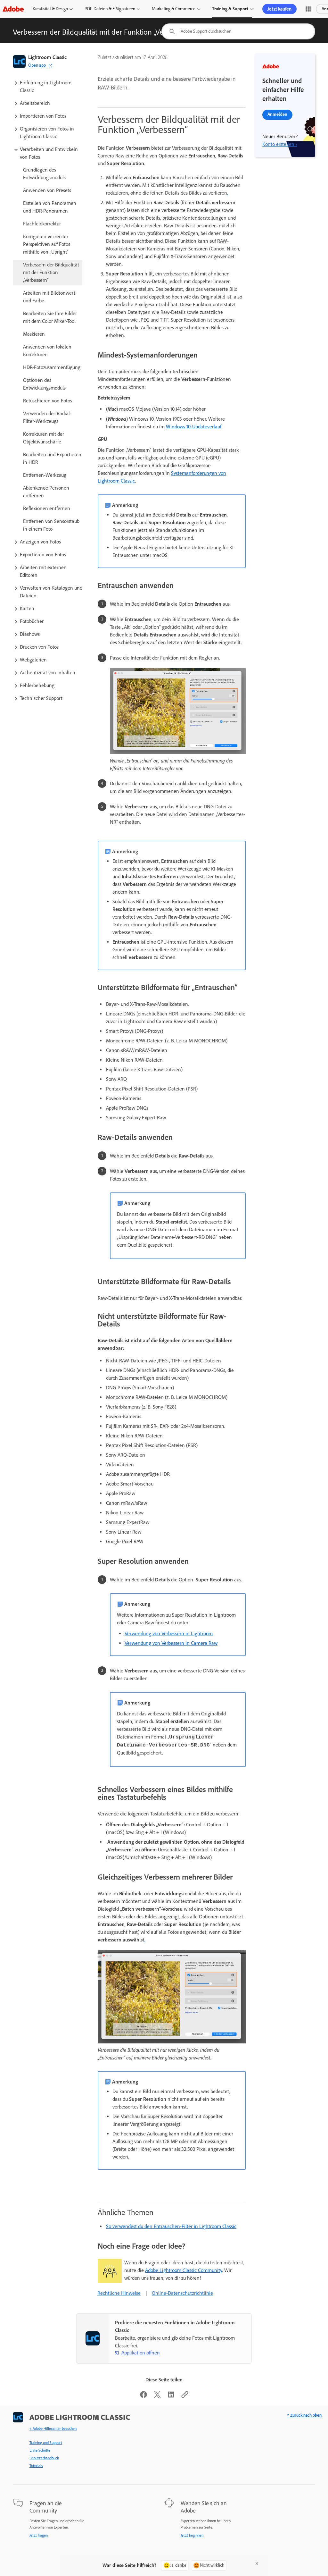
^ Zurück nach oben (304, 2415)
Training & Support (230, 9)
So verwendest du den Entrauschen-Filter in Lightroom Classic (171, 2226)
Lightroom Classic (47, 57)
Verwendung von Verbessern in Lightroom (169, 1633)
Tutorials (36, 2466)
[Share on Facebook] (143, 2397)
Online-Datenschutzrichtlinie (182, 2293)
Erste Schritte (40, 2450)
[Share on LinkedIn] (171, 2397)
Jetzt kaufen (279, 9)
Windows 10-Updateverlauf (194, 427)
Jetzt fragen (39, 2535)
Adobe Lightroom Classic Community (184, 2270)
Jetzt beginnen (192, 2535)
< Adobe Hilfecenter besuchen (53, 2429)
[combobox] (238, 31)
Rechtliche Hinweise (119, 2293)
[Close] (257, 2563)
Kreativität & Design (50, 9)
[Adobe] (13, 9)
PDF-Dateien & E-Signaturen (110, 9)
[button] (308, 9)
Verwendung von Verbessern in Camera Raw (171, 1643)
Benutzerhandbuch (44, 2458)
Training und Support (46, 2443)
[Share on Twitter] (157, 2397)
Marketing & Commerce (174, 9)
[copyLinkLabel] (185, 2397)
